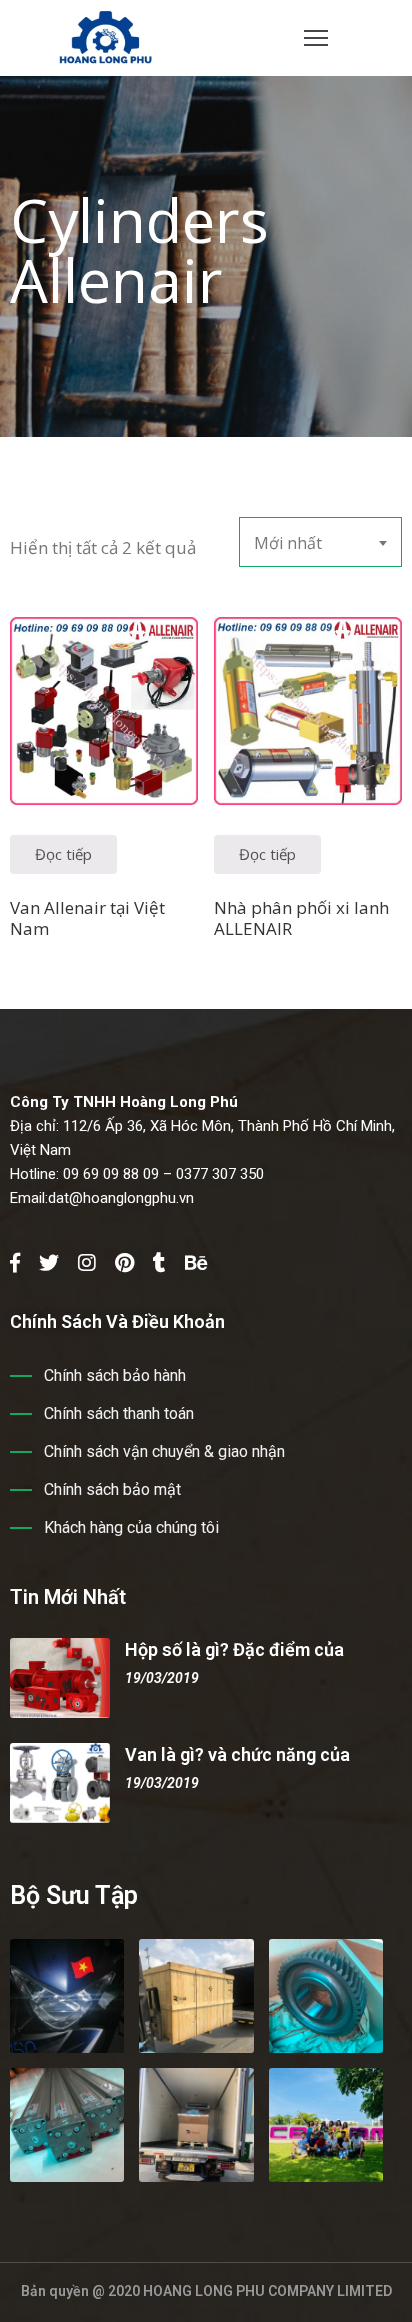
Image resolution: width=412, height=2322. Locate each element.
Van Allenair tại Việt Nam (87, 918)
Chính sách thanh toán (119, 1413)
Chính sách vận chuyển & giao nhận (164, 1451)
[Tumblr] (159, 1263)
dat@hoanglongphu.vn (121, 1198)
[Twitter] (49, 1263)
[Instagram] (87, 1263)
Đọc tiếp (63, 854)
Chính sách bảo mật (112, 1489)
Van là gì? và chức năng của (237, 1754)
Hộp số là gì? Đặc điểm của (234, 1649)
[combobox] (320, 542)
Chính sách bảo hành (115, 1375)
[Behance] (196, 1263)
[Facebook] (15, 1263)
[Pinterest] (124, 1263)
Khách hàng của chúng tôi (131, 1527)
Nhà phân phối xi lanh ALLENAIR (301, 918)
